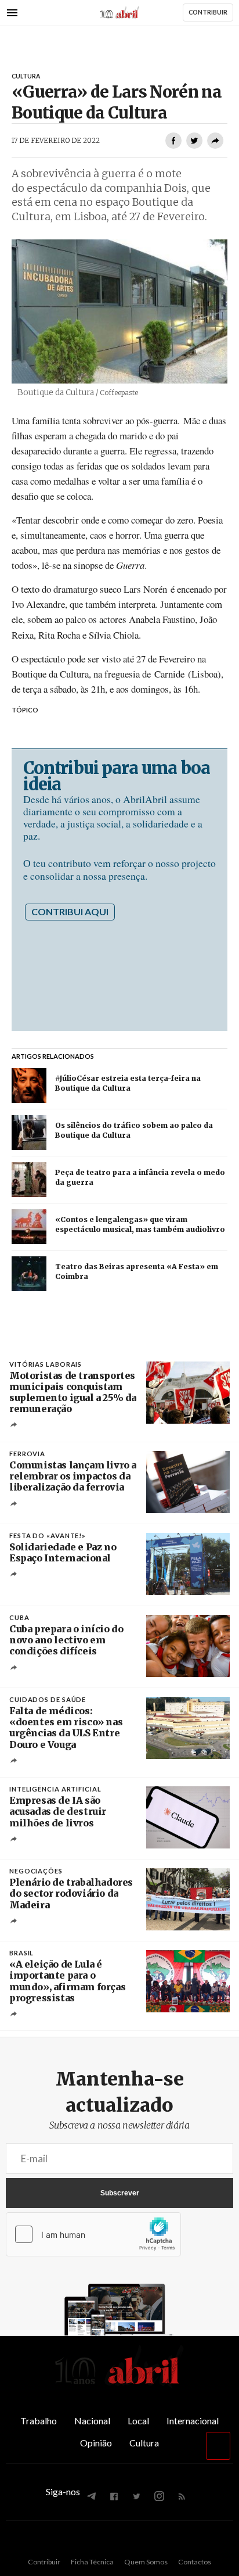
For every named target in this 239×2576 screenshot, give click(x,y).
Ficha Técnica (92, 2562)
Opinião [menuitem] (96, 2443)
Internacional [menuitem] (193, 2421)
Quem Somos (146, 2562)
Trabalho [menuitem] (39, 2421)
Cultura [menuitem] (144, 2443)
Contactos (195, 2562)
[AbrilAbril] (119, 2385)
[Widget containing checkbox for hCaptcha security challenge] (93, 2234)
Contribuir (44, 2562)
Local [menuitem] (138, 2421)
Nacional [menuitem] (92, 2421)
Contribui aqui (70, 911)
